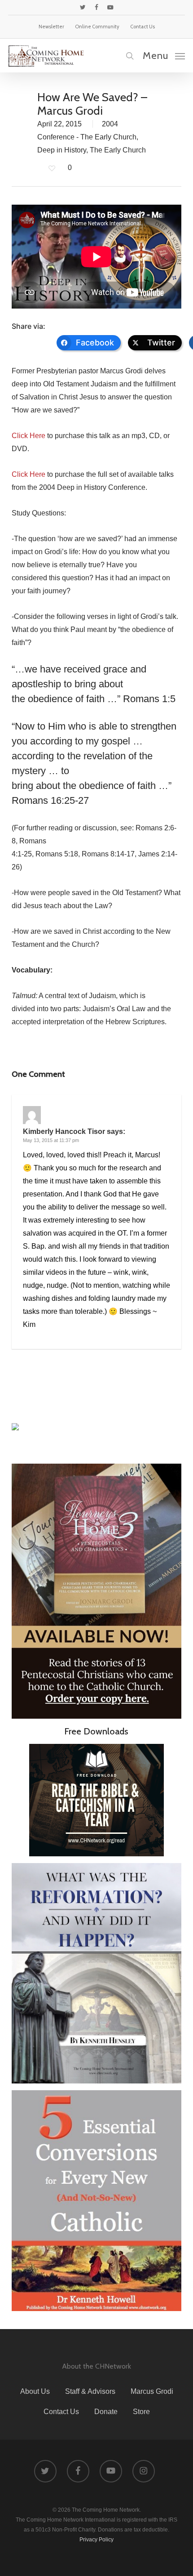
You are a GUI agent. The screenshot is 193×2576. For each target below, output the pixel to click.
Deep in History (62, 150)
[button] (164, 55)
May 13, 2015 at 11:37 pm (51, 1140)
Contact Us (61, 2412)
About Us (35, 2391)
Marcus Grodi (152, 2391)
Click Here (29, 436)
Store (141, 2412)
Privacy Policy (96, 2540)
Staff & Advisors (90, 2391)
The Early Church (118, 150)
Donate (106, 2412)
